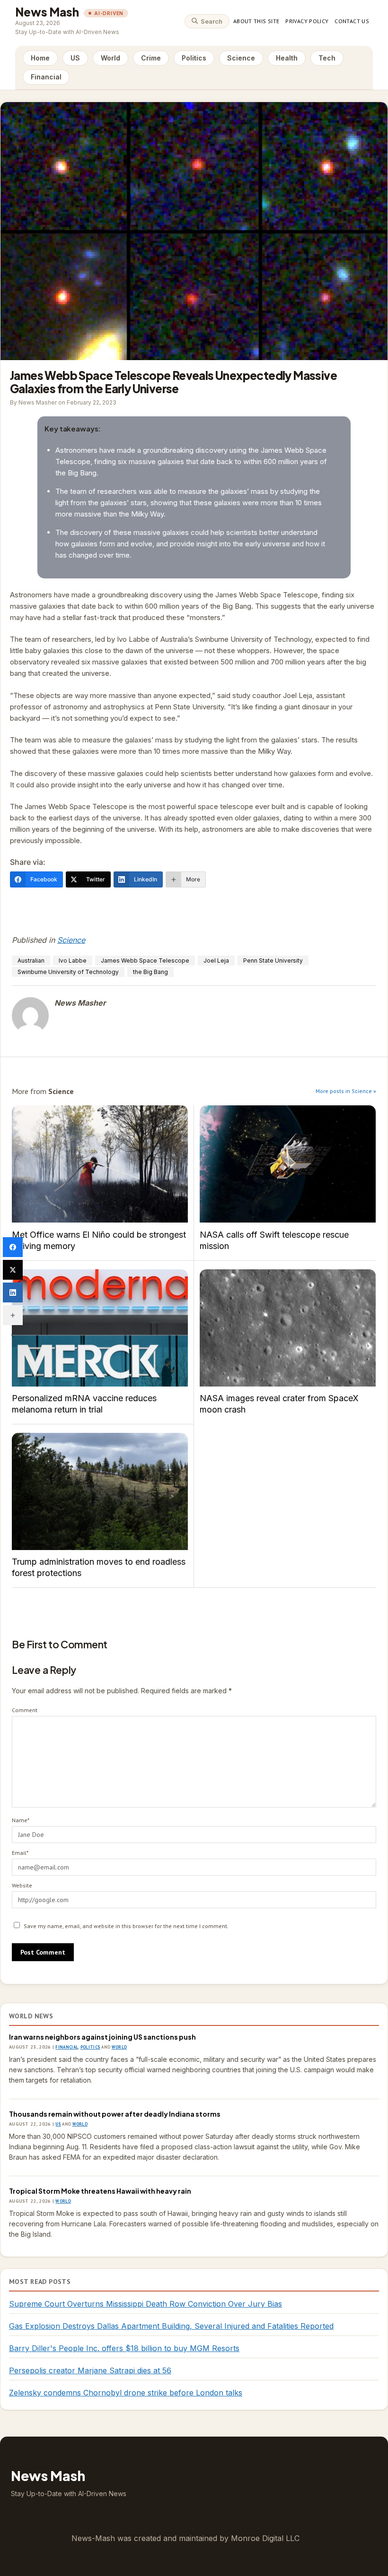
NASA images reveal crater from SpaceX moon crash (288, 1328)
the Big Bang (150, 972)
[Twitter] (13, 1270)
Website (22, 1885)
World (110, 58)
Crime (151, 58)
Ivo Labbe (73, 961)
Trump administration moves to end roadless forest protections (100, 1491)
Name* (21, 1820)
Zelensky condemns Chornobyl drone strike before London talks (126, 2393)
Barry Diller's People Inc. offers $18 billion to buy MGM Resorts (124, 2348)
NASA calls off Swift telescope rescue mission (288, 1164)
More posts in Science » (346, 1091)
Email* (20, 1853)
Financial (46, 77)
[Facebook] (13, 1247)
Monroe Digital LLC (265, 2538)
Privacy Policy (307, 21)
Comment (25, 1710)
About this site (256, 21)
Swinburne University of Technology (68, 972)
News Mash (47, 12)
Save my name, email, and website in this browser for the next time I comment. (126, 1926)
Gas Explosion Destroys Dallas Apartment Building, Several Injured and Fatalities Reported (171, 2326)
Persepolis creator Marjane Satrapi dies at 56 (90, 2370)
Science (241, 58)
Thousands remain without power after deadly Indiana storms (115, 2114)
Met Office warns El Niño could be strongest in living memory (100, 1164)
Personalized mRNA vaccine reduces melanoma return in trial (100, 1328)
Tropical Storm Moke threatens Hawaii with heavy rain (100, 2191)
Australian (31, 961)
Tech (327, 58)
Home (40, 58)
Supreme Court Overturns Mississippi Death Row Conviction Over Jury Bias (145, 2304)
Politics (194, 58)
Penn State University (273, 961)
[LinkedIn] (13, 1292)
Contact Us (352, 21)
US (75, 58)
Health (287, 58)
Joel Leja (216, 961)
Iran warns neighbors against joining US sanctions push (102, 2037)
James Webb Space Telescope (145, 961)
